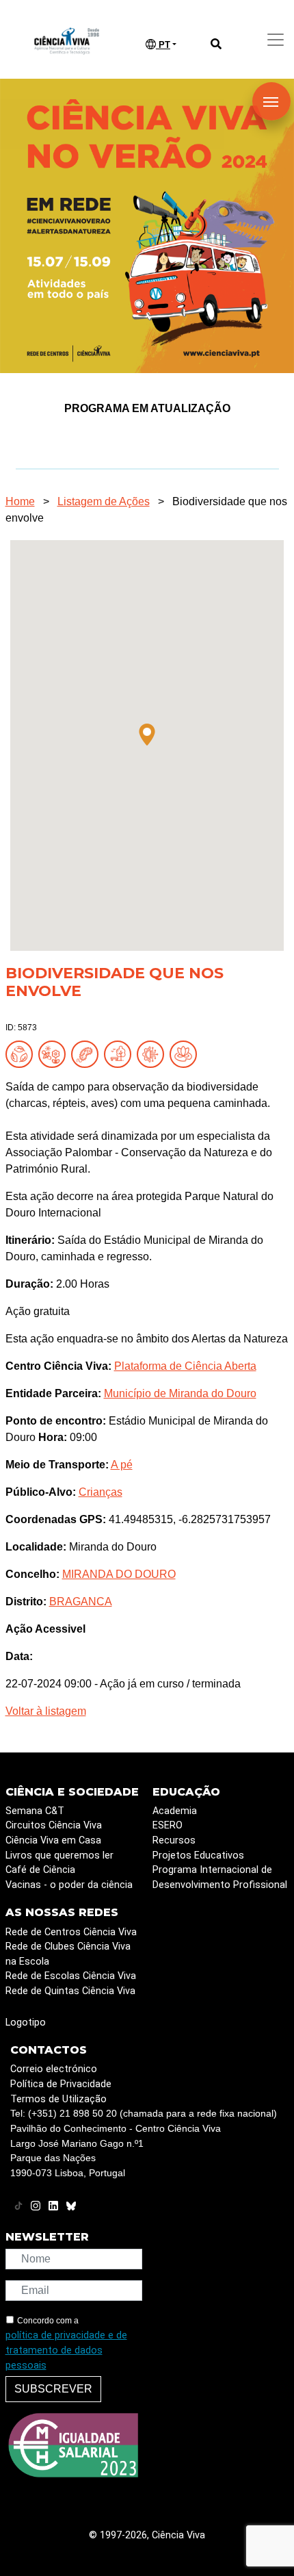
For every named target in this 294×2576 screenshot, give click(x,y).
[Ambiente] (22, 1053)
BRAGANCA (81, 1602)
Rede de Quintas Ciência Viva (70, 1991)
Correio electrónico (54, 2069)
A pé (122, 1465)
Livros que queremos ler (59, 1856)
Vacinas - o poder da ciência (69, 1885)
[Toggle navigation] (276, 40)
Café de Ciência (40, 1870)
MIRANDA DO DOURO (119, 1574)
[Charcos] (186, 1053)
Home (20, 501)
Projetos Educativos (198, 1856)
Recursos (174, 1840)
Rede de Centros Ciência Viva (71, 1932)
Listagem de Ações (104, 501)
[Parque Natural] (120, 1053)
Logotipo (26, 2023)
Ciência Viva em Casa (53, 1840)
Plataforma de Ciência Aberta (185, 1366)
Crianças (101, 1492)
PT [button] (163, 45)
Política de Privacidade (61, 2084)
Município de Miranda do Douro (180, 1393)
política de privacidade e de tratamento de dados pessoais (66, 2350)
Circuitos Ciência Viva (54, 1825)
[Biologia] (88, 1053)
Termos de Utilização (58, 2099)
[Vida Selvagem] (153, 1053)
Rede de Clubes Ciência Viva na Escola (68, 1954)
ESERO (168, 1825)
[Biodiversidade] (55, 1053)
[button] (147, 735)
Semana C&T (35, 1811)
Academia (175, 1811)
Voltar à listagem (46, 1711)
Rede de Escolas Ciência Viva (71, 1976)
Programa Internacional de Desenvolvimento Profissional (220, 1877)
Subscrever (53, 2389)
